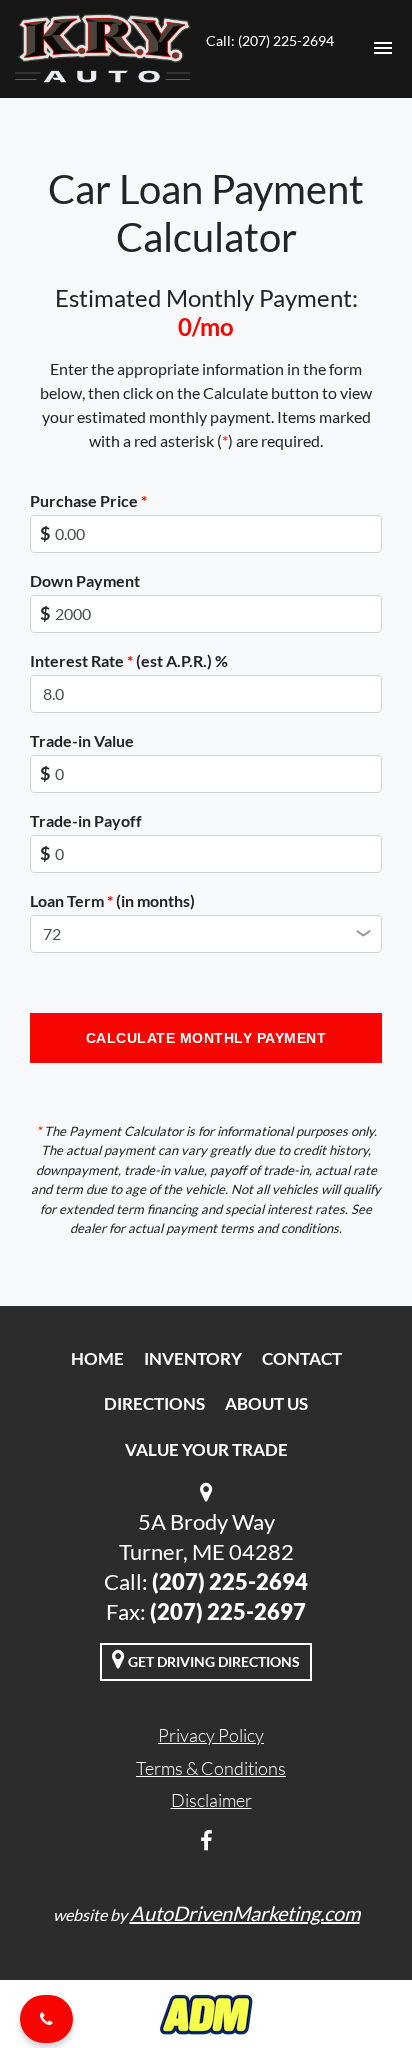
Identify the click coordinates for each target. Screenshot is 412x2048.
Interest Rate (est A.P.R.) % (129, 660)
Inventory (193, 1358)
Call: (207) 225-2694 (270, 40)
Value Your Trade (206, 1449)
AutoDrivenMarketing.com (245, 1913)
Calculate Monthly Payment (206, 1038)
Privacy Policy (211, 1735)
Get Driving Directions (212, 1661)
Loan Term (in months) (112, 900)
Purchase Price (88, 500)
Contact (302, 1358)
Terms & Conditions (211, 1768)
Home (97, 1358)
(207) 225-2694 (230, 1581)
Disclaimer (211, 1800)
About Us (266, 1403)
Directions (154, 1403)
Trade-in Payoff (86, 820)
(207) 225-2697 (228, 1611)
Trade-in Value (82, 740)
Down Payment (85, 580)
